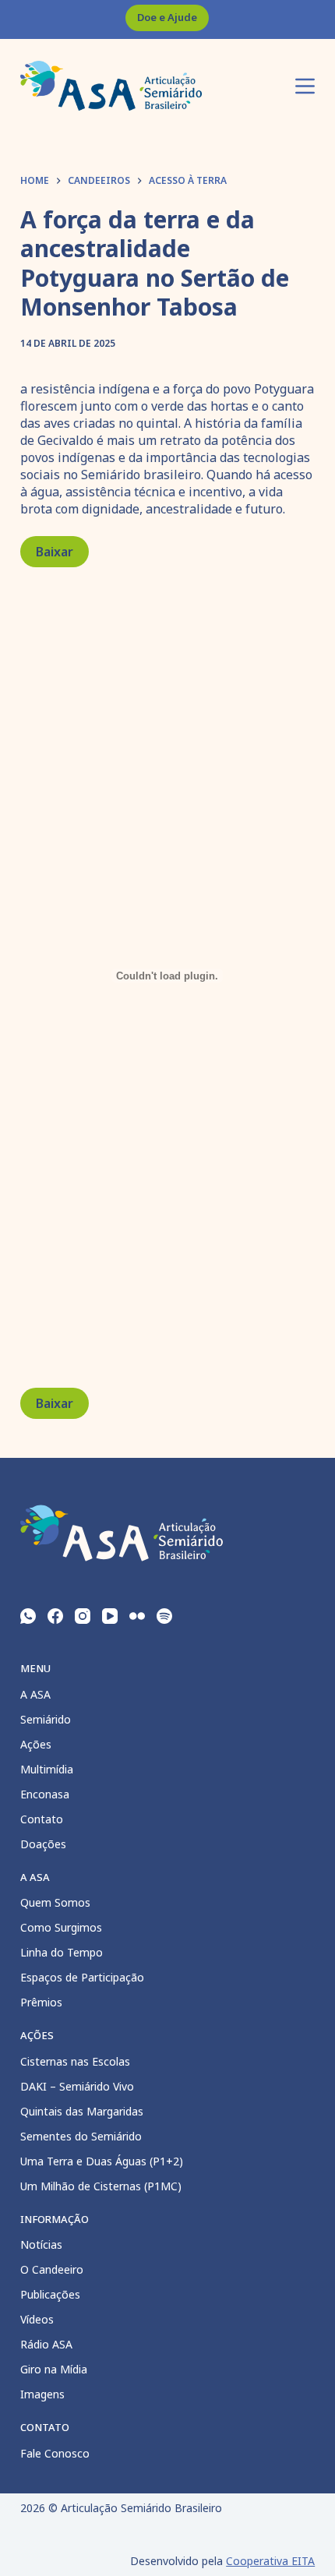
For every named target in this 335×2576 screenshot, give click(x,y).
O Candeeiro (52, 2269)
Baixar (55, 552)
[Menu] (305, 86)
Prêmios (41, 2002)
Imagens (42, 2394)
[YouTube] (110, 1616)
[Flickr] (137, 1616)
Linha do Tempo (62, 1952)
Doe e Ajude (167, 17)
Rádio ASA (46, 2344)
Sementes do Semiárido (81, 2136)
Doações (43, 1844)
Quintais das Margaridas (82, 2111)
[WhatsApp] (28, 1616)
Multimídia (47, 1769)
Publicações (50, 2294)
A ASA (35, 1694)
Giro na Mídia (54, 2369)
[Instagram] (83, 1616)
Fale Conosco (55, 2453)
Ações (36, 1744)
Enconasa (45, 1794)
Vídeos (37, 2319)
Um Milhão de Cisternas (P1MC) (101, 2186)
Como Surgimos (61, 1927)
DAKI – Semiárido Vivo (77, 2086)
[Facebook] (55, 1616)
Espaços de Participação (82, 1977)
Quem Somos (55, 1902)
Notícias (41, 2244)
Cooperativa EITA (270, 2561)
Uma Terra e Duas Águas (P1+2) (102, 2161)
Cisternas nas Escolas (75, 2061)
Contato (42, 1819)
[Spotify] (164, 1616)
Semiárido (46, 1719)
